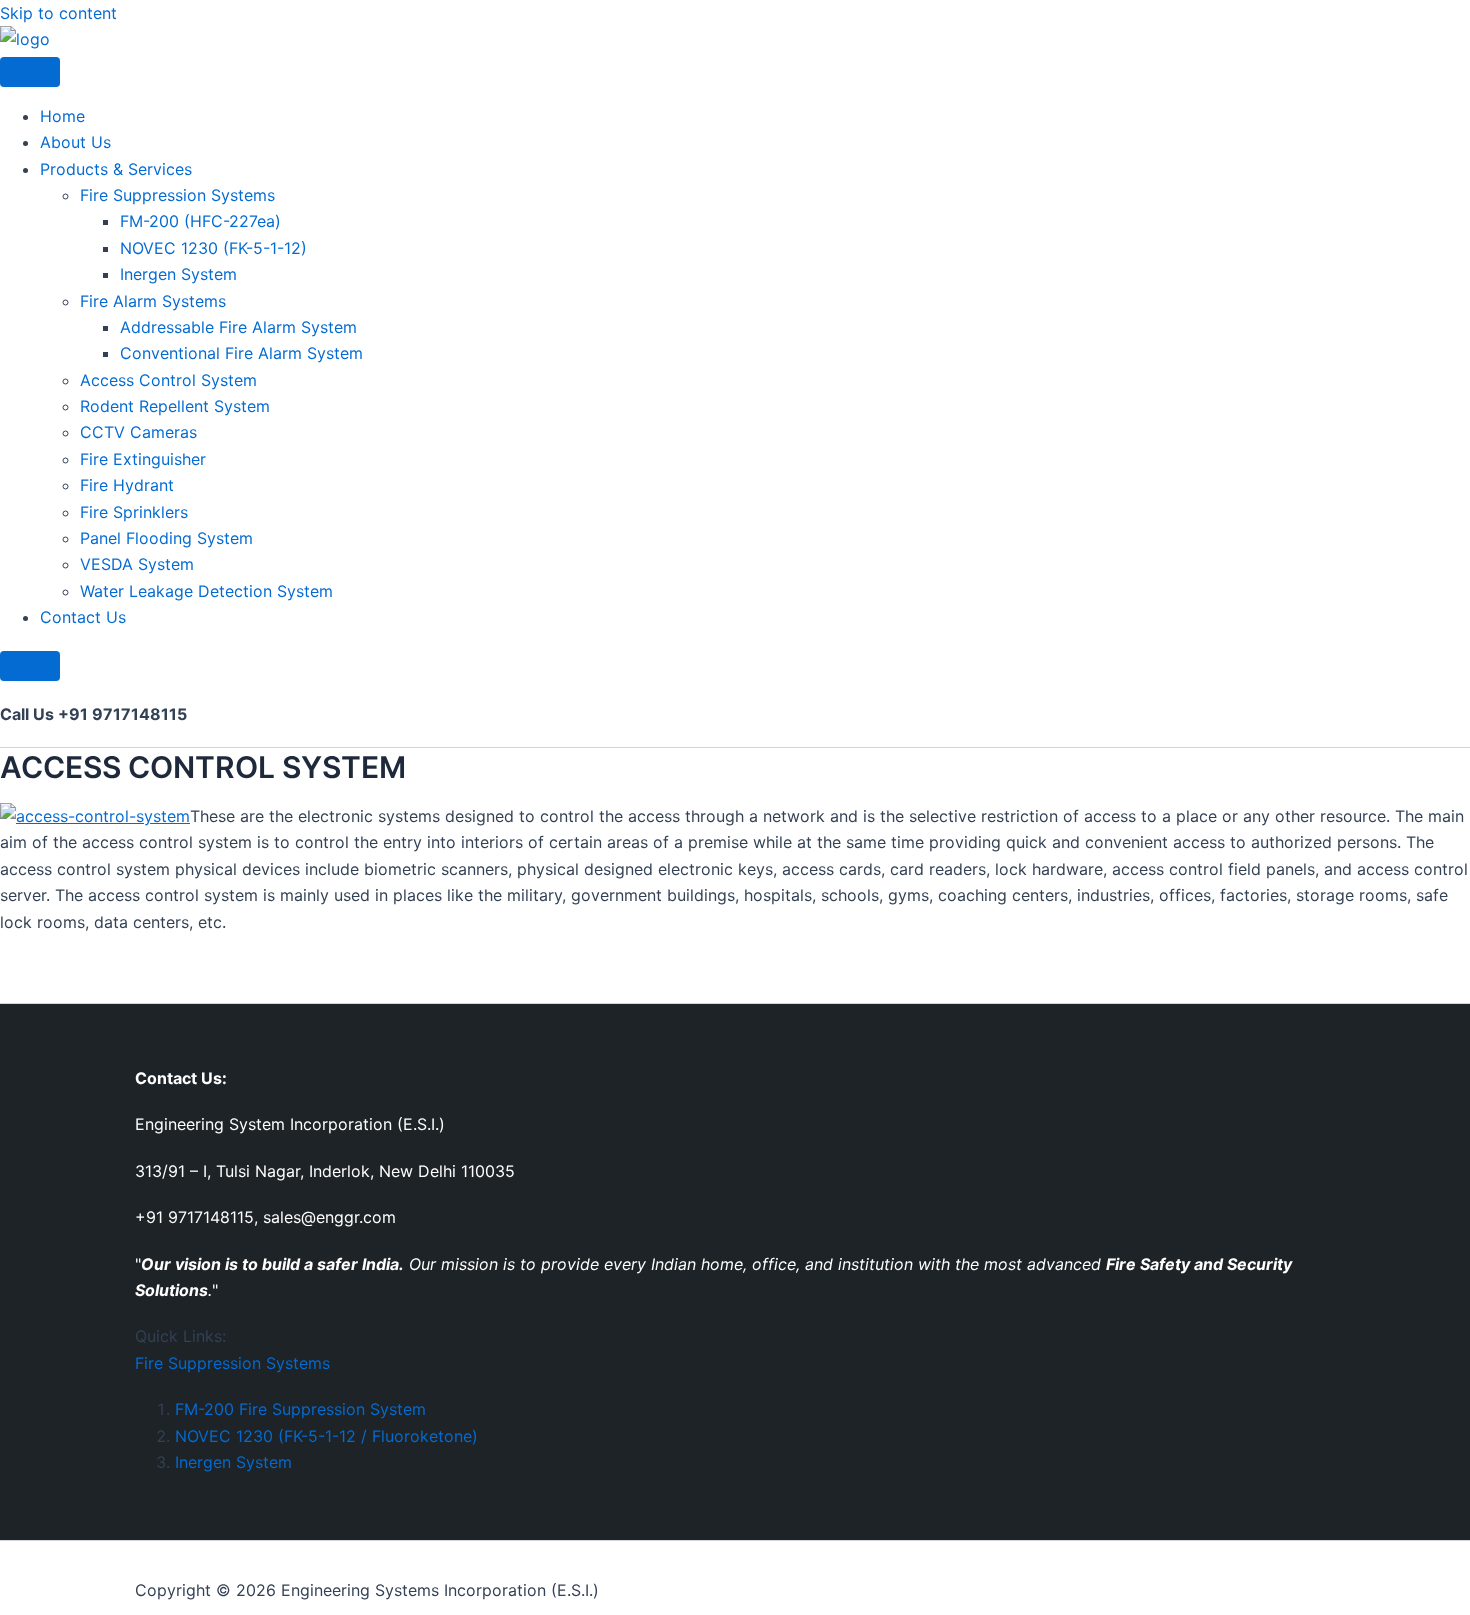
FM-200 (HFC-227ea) (200, 221)
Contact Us (83, 617)
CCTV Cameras (138, 432)
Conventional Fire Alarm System (241, 353)
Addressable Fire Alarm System (238, 327)
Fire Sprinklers (134, 512)
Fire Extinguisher (143, 459)
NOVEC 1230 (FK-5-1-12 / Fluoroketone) (326, 1436)
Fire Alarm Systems (153, 301)
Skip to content (58, 13)
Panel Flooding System (166, 538)
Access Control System (168, 380)
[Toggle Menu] (30, 72)
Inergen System (178, 274)
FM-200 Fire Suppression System (300, 1409)
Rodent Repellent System (175, 406)
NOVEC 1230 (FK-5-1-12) (213, 248)
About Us (75, 142)
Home (62, 116)
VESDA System (137, 564)
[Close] (30, 666)
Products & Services (116, 169)
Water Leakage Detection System (206, 591)
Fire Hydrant (127, 485)
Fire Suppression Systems (177, 195)
